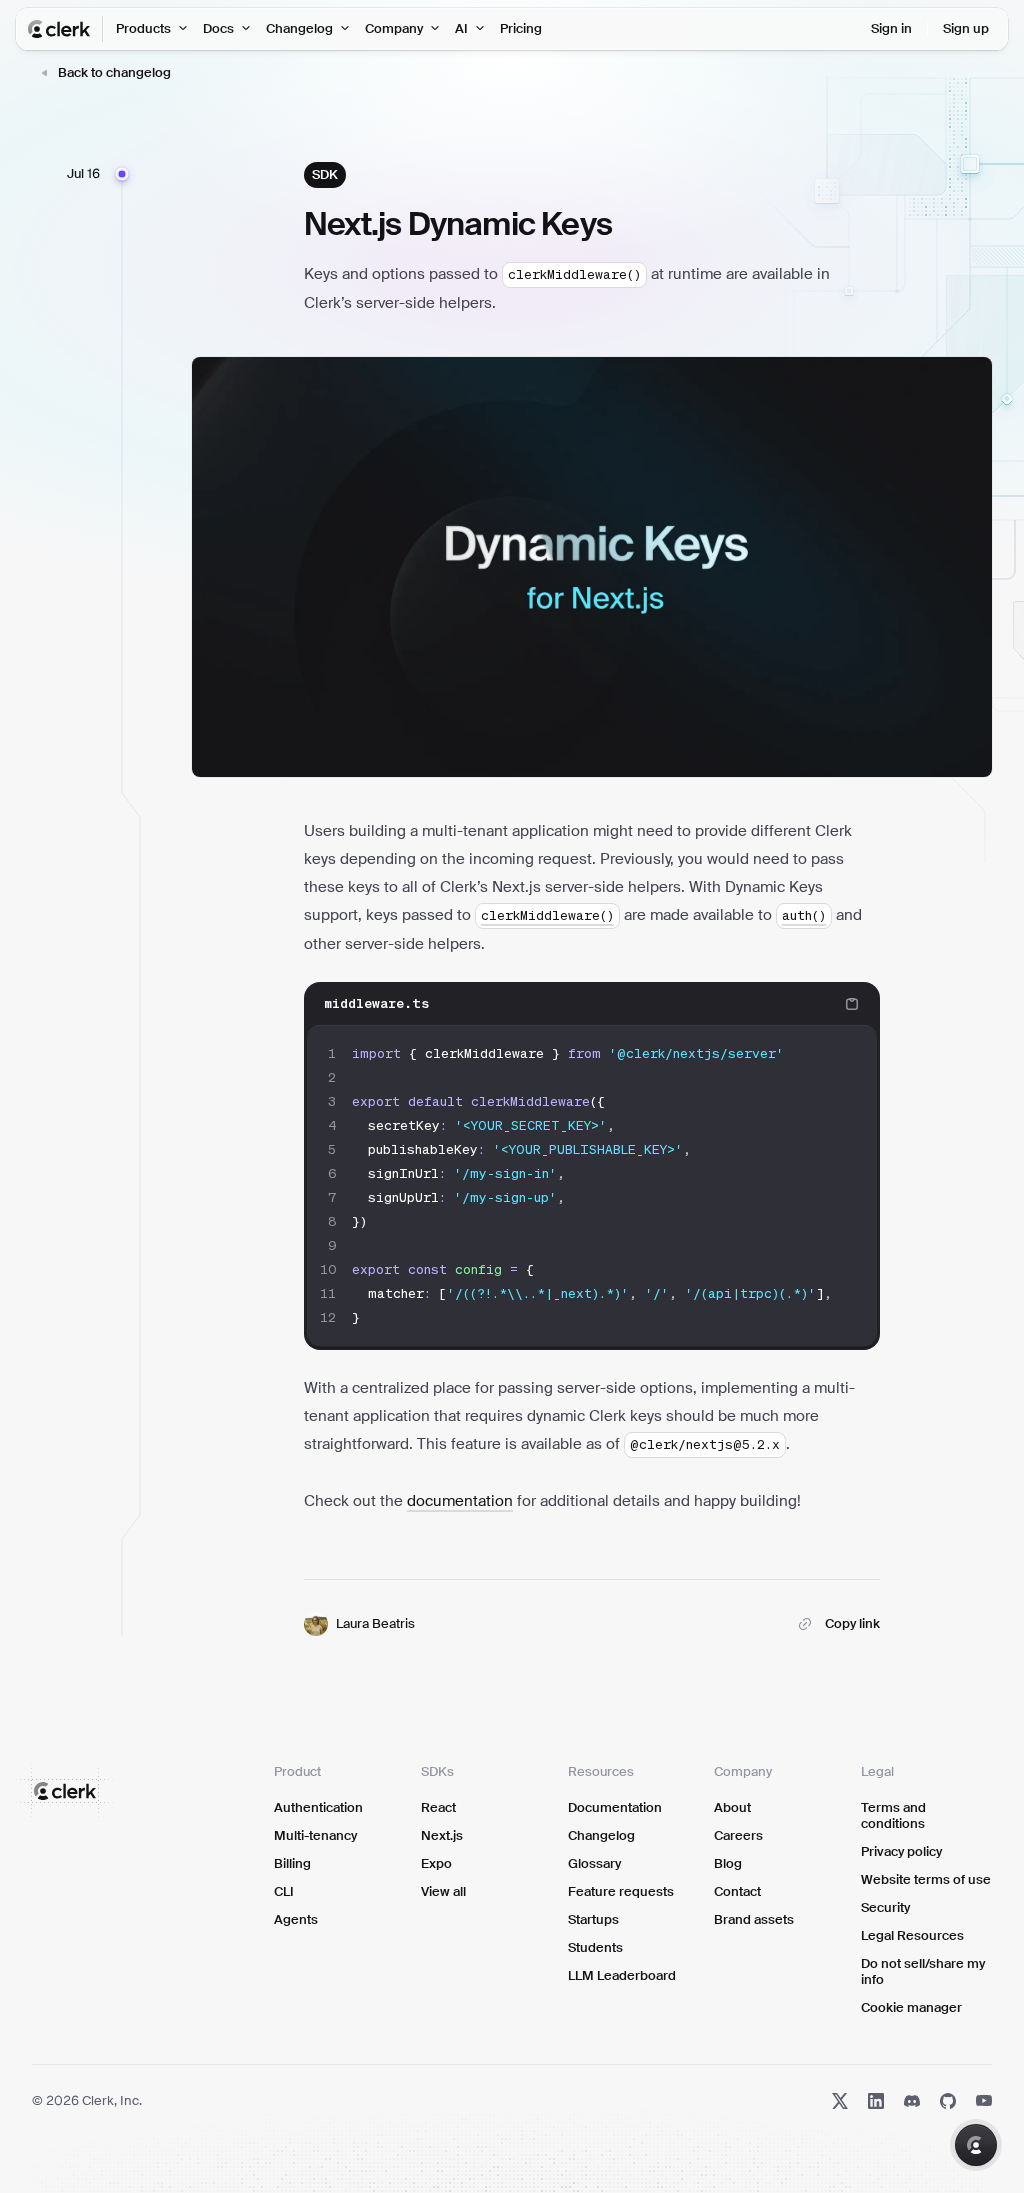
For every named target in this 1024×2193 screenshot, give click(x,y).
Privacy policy (901, 1851)
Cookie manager (911, 2007)
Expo (436, 1863)
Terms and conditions (893, 1815)
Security (885, 1907)
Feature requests (621, 1891)
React (438, 1807)
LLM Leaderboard (622, 1975)
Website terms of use (926, 1879)
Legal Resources (912, 1935)
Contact (737, 1891)
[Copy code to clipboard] (852, 1004)
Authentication (318, 1807)
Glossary (594, 1863)
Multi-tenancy (315, 1835)
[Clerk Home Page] (66, 29)
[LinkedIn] (876, 2101)
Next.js (442, 1835)
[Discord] (912, 2101)
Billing (292, 1863)
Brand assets (754, 1919)
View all (443, 1891)
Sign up (966, 28)
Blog (728, 1863)
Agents (296, 1919)
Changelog (601, 1835)
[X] (840, 2101)
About (732, 1807)
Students (595, 1947)
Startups (593, 1919)
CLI (284, 1891)
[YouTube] (984, 2101)
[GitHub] (948, 2101)
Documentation (615, 1807)
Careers (738, 1835)
